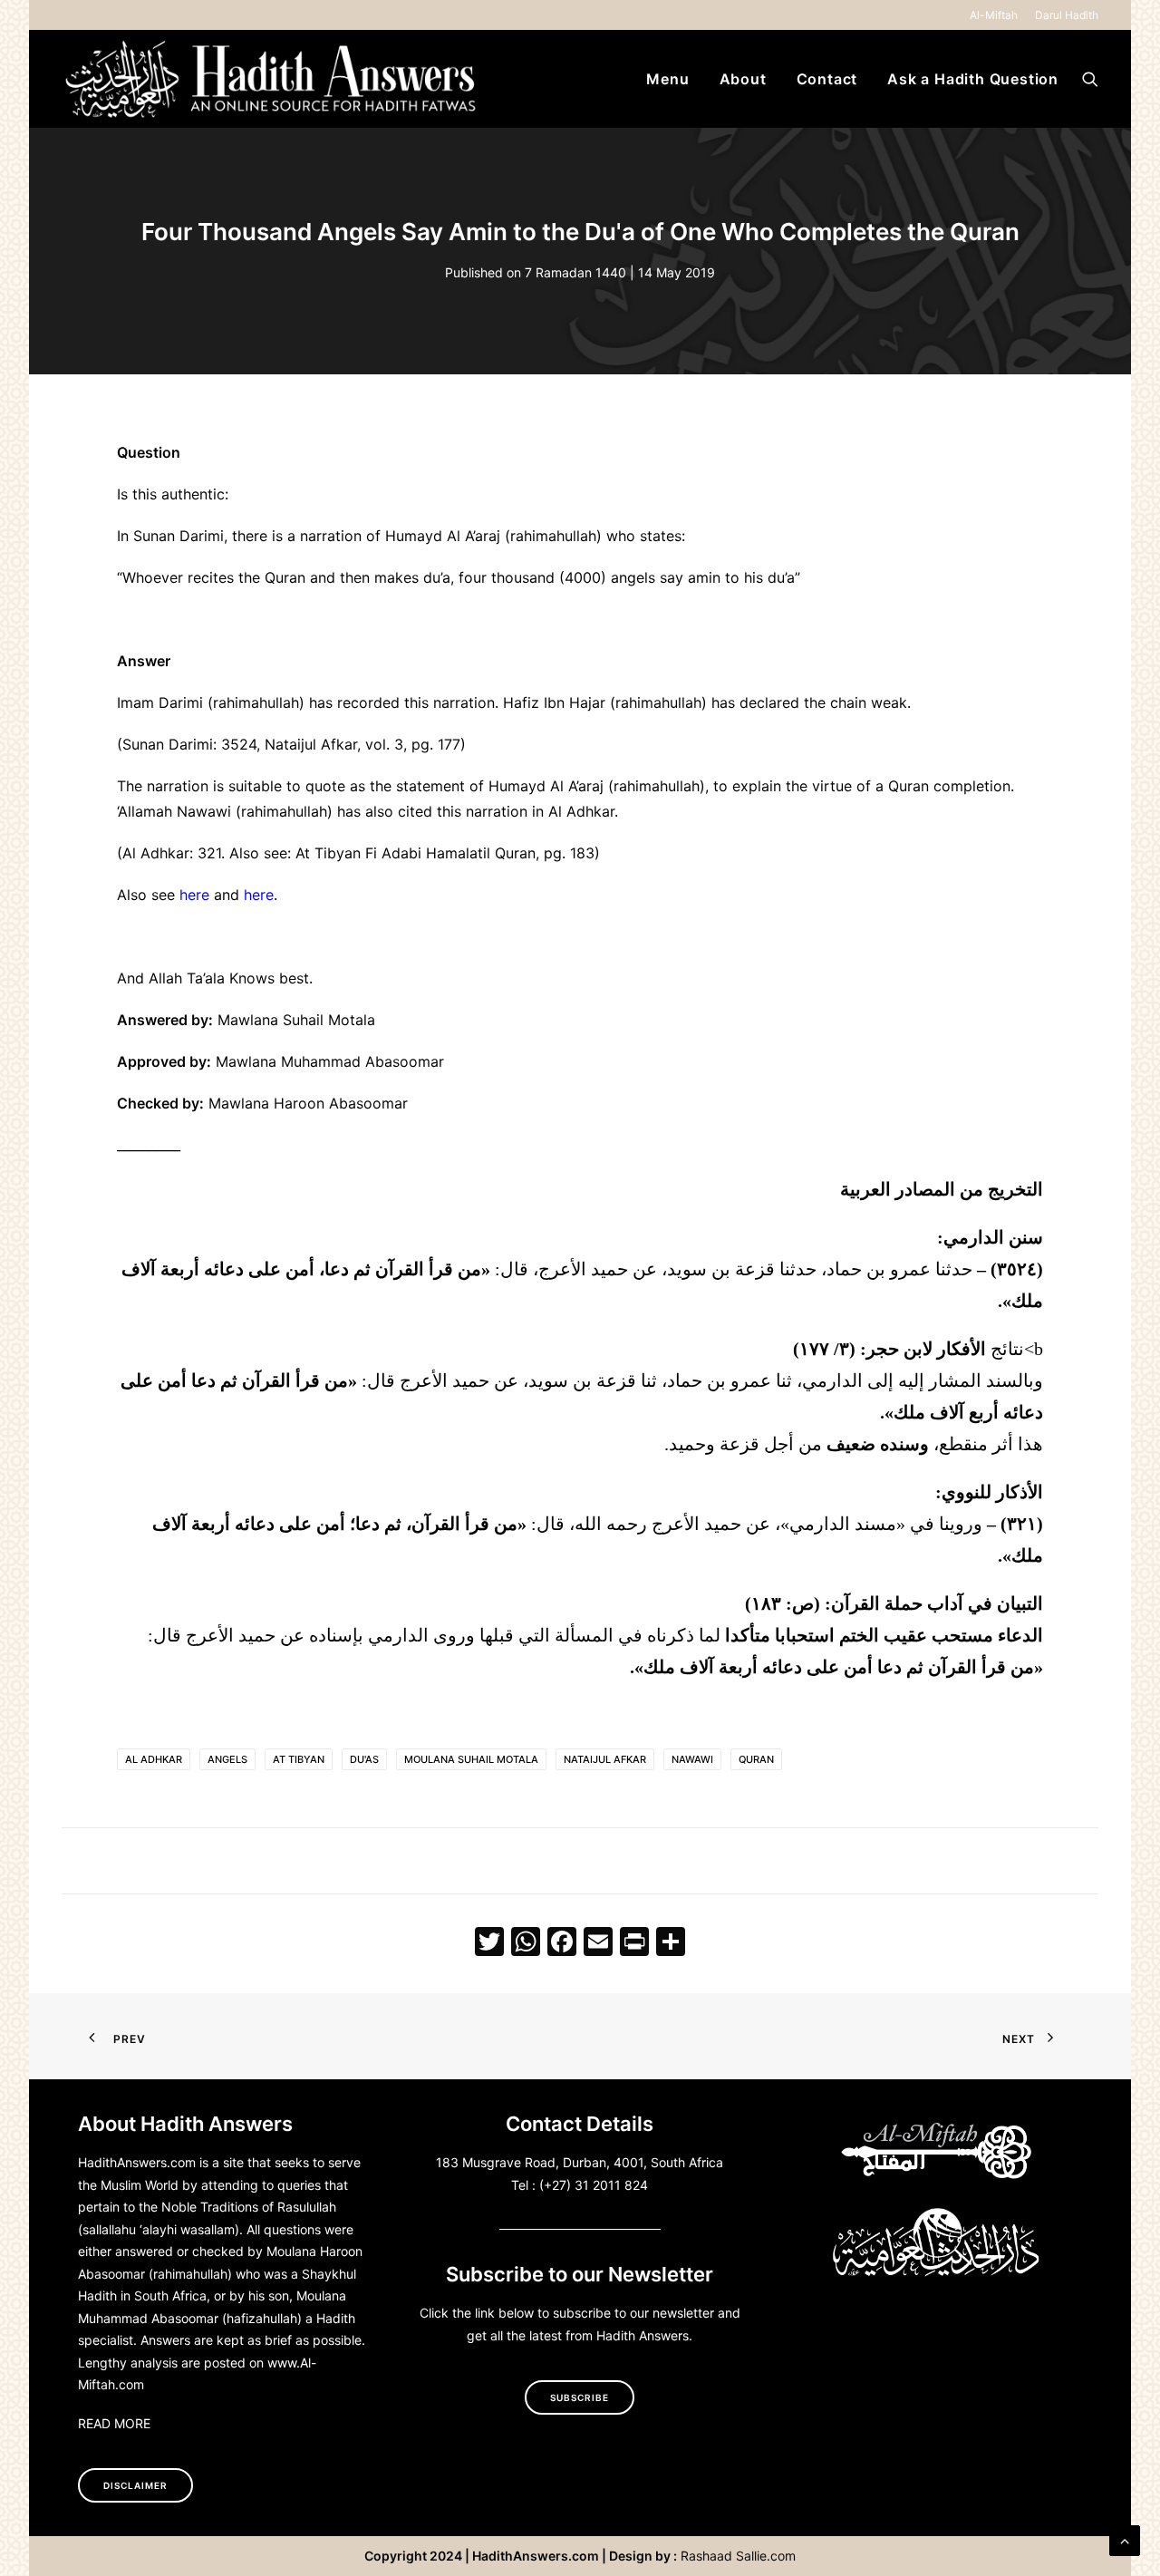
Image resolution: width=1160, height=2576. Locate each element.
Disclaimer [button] (135, 2485)
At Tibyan (299, 1759)
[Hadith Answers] (273, 79)
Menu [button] (667, 79)
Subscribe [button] (580, 2397)
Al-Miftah (994, 15)
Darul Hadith (1067, 15)
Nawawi (692, 1759)
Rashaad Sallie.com (738, 2556)
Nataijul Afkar (605, 1759)
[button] (1090, 79)
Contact (827, 79)
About (743, 79)
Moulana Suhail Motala (471, 1759)
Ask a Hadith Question (973, 79)
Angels (227, 1759)
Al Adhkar (154, 1759)
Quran (756, 1759)
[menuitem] (997, 15)
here (194, 895)
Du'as (364, 1759)
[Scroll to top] (1125, 2539)
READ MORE (114, 2423)
